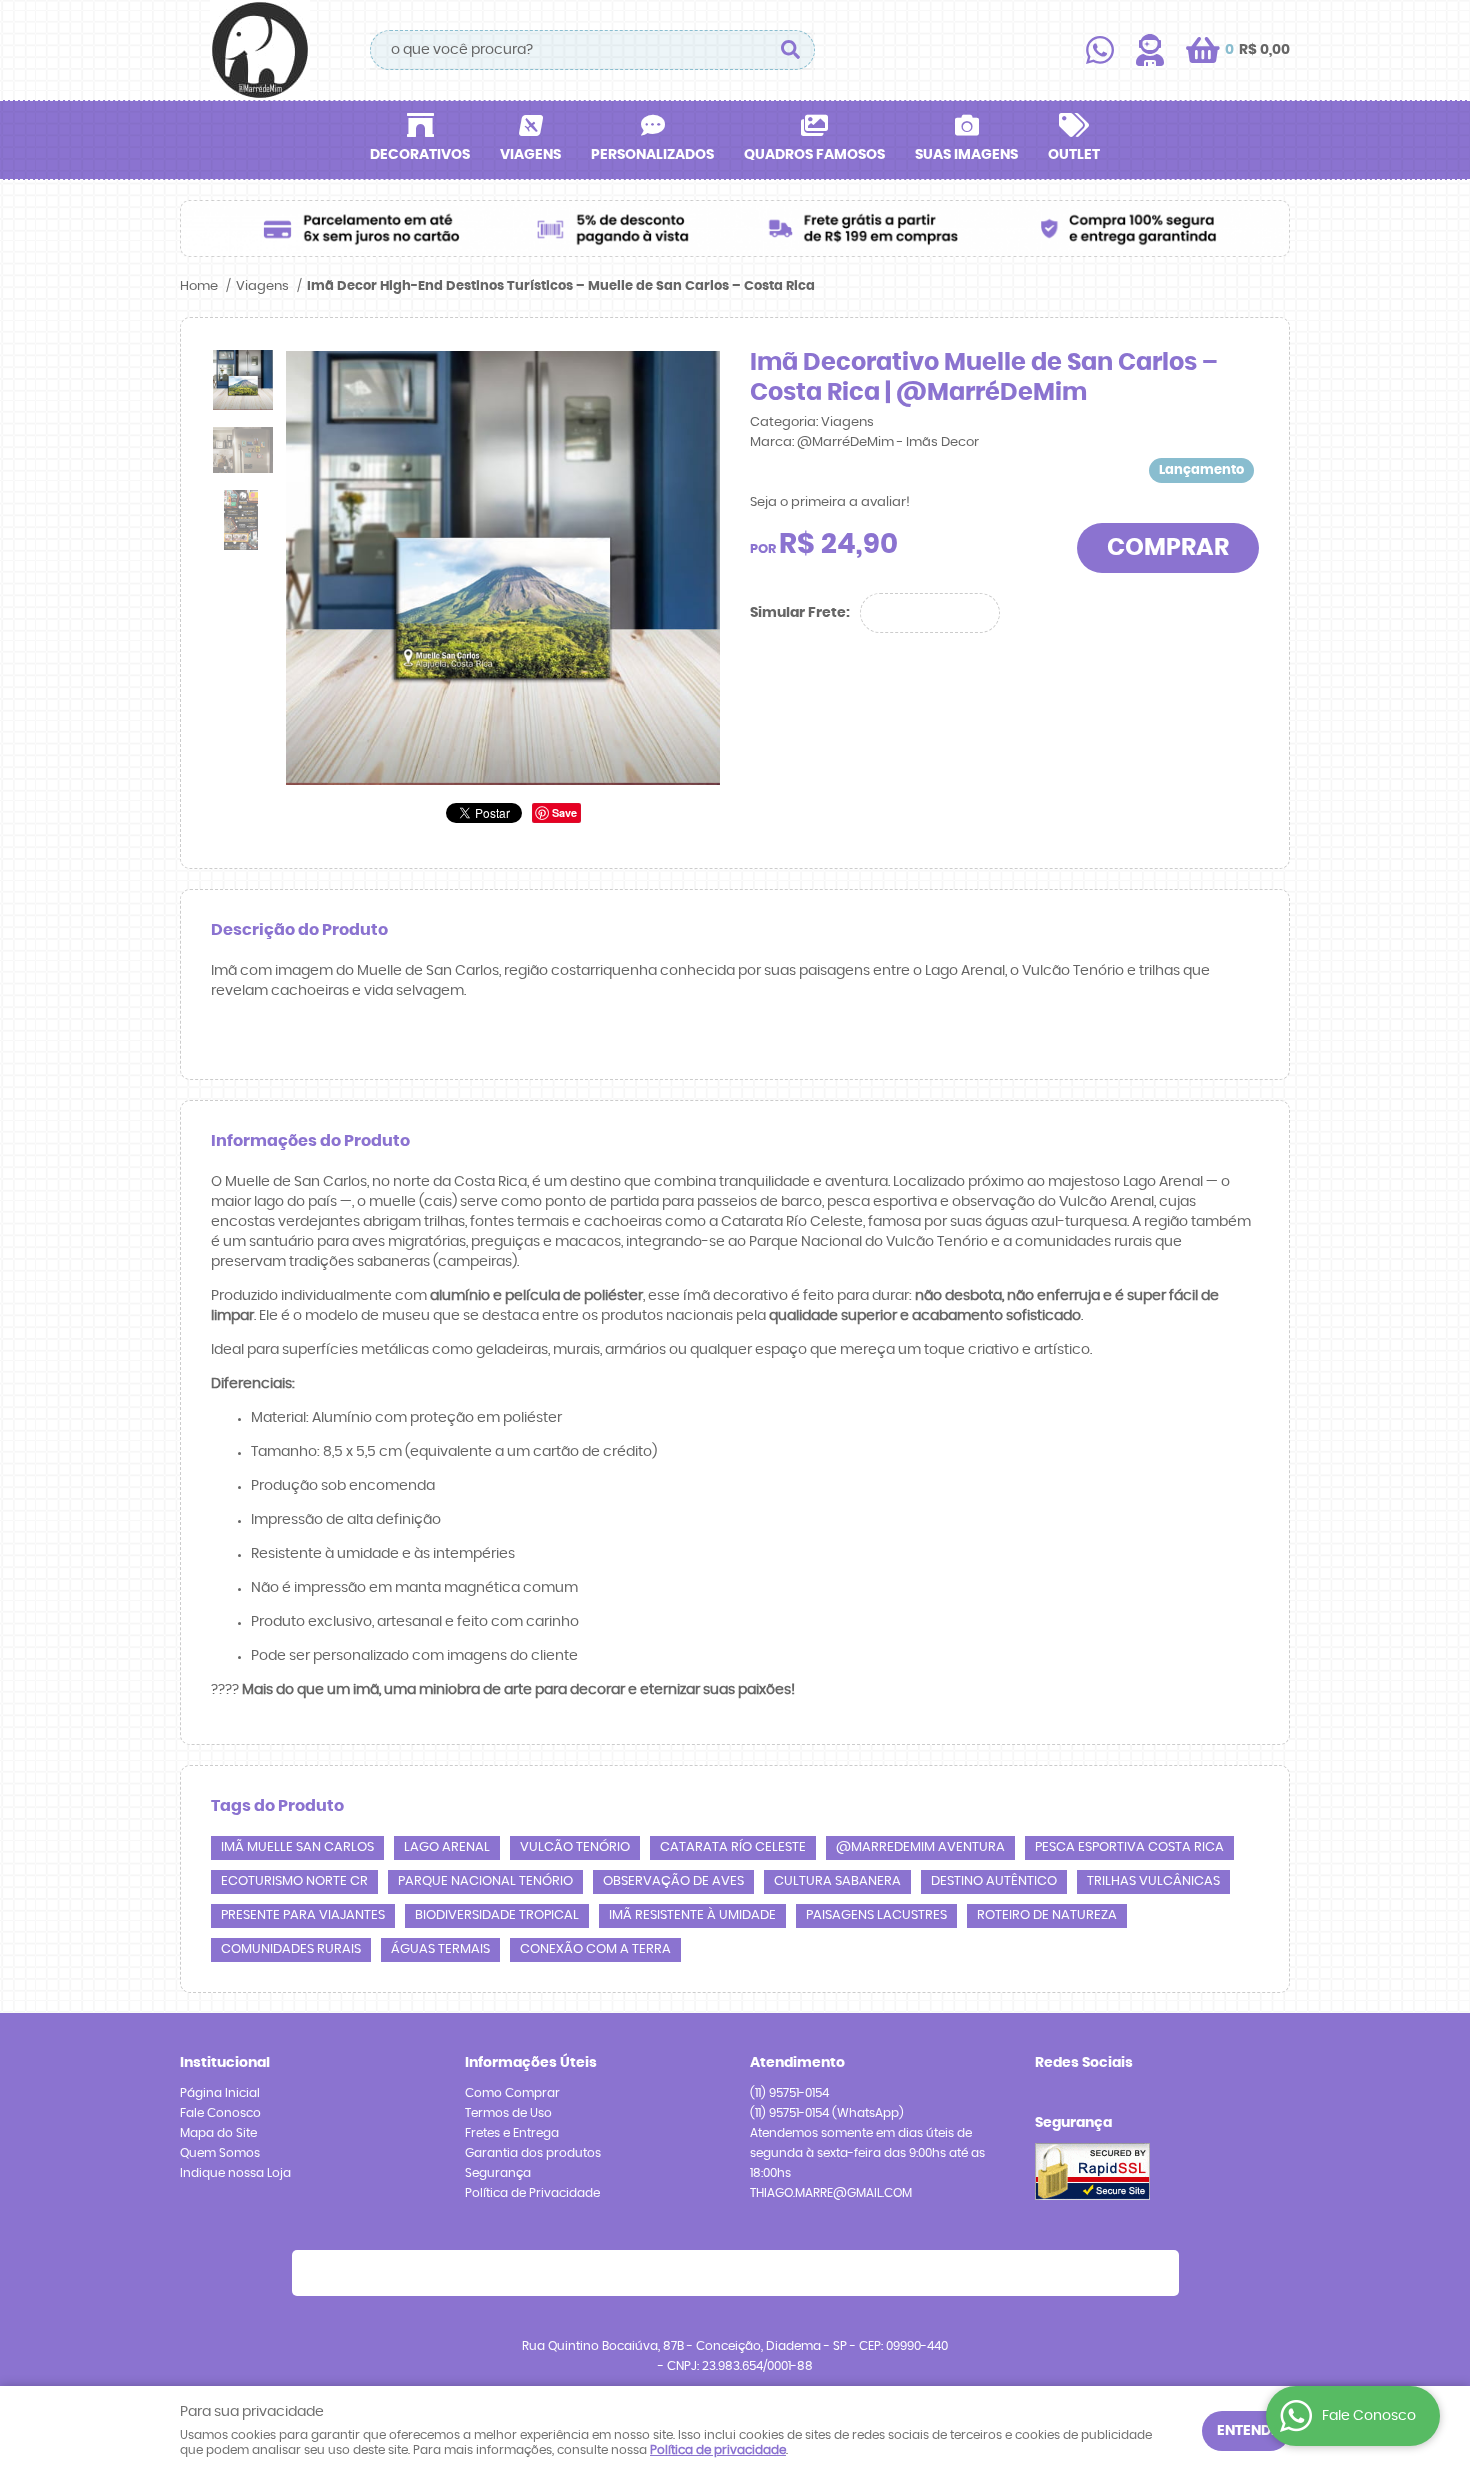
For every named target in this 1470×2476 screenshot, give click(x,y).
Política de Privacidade (532, 2193)
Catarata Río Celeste (733, 1847)
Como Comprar (512, 2093)
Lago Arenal (447, 1847)
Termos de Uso (508, 2113)
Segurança (498, 2173)
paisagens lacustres (876, 1915)
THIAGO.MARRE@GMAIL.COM (831, 2193)
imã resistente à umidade (692, 1915)
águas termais (440, 1949)
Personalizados (652, 155)
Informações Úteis (531, 2063)
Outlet (1074, 155)
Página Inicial (220, 2093)
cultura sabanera (837, 1881)
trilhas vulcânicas (1153, 1881)
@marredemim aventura (920, 1847)
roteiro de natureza (1047, 1915)
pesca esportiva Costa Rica (1129, 1847)
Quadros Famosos (814, 155)
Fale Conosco (220, 2113)
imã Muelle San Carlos (297, 1847)
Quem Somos (220, 2153)
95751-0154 (789, 2093)
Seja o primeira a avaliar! (830, 502)
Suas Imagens (966, 155)
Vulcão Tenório (575, 1847)
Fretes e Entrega (512, 2133)
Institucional (225, 2063)
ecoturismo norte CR (294, 1881)
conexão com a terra (595, 1949)
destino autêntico (994, 1881)
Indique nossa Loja (235, 2173)
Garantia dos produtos (533, 2153)
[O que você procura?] (790, 50)
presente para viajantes (303, 1915)
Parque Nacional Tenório (485, 1881)
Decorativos (420, 155)
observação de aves (673, 1881)
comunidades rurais (291, 1949)
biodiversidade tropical (497, 1915)
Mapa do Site (218, 2133)
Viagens (530, 155)
